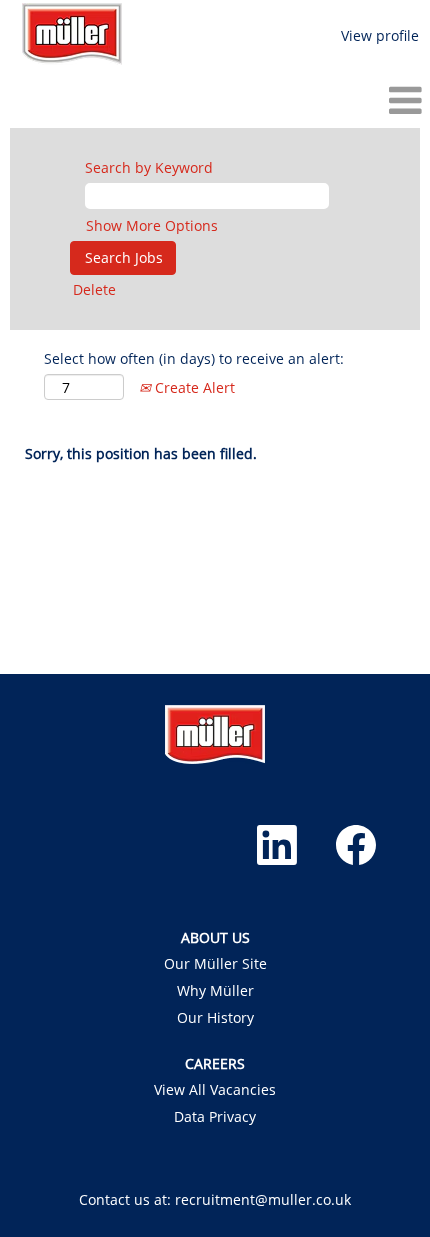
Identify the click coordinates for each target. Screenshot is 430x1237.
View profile (380, 35)
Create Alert (193, 387)
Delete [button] (94, 289)
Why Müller (215, 991)
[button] (215, 100)
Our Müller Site (215, 964)
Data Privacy (215, 1117)
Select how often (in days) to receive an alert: (194, 358)
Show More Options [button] (152, 225)
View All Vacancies (215, 1090)
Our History (215, 1018)
